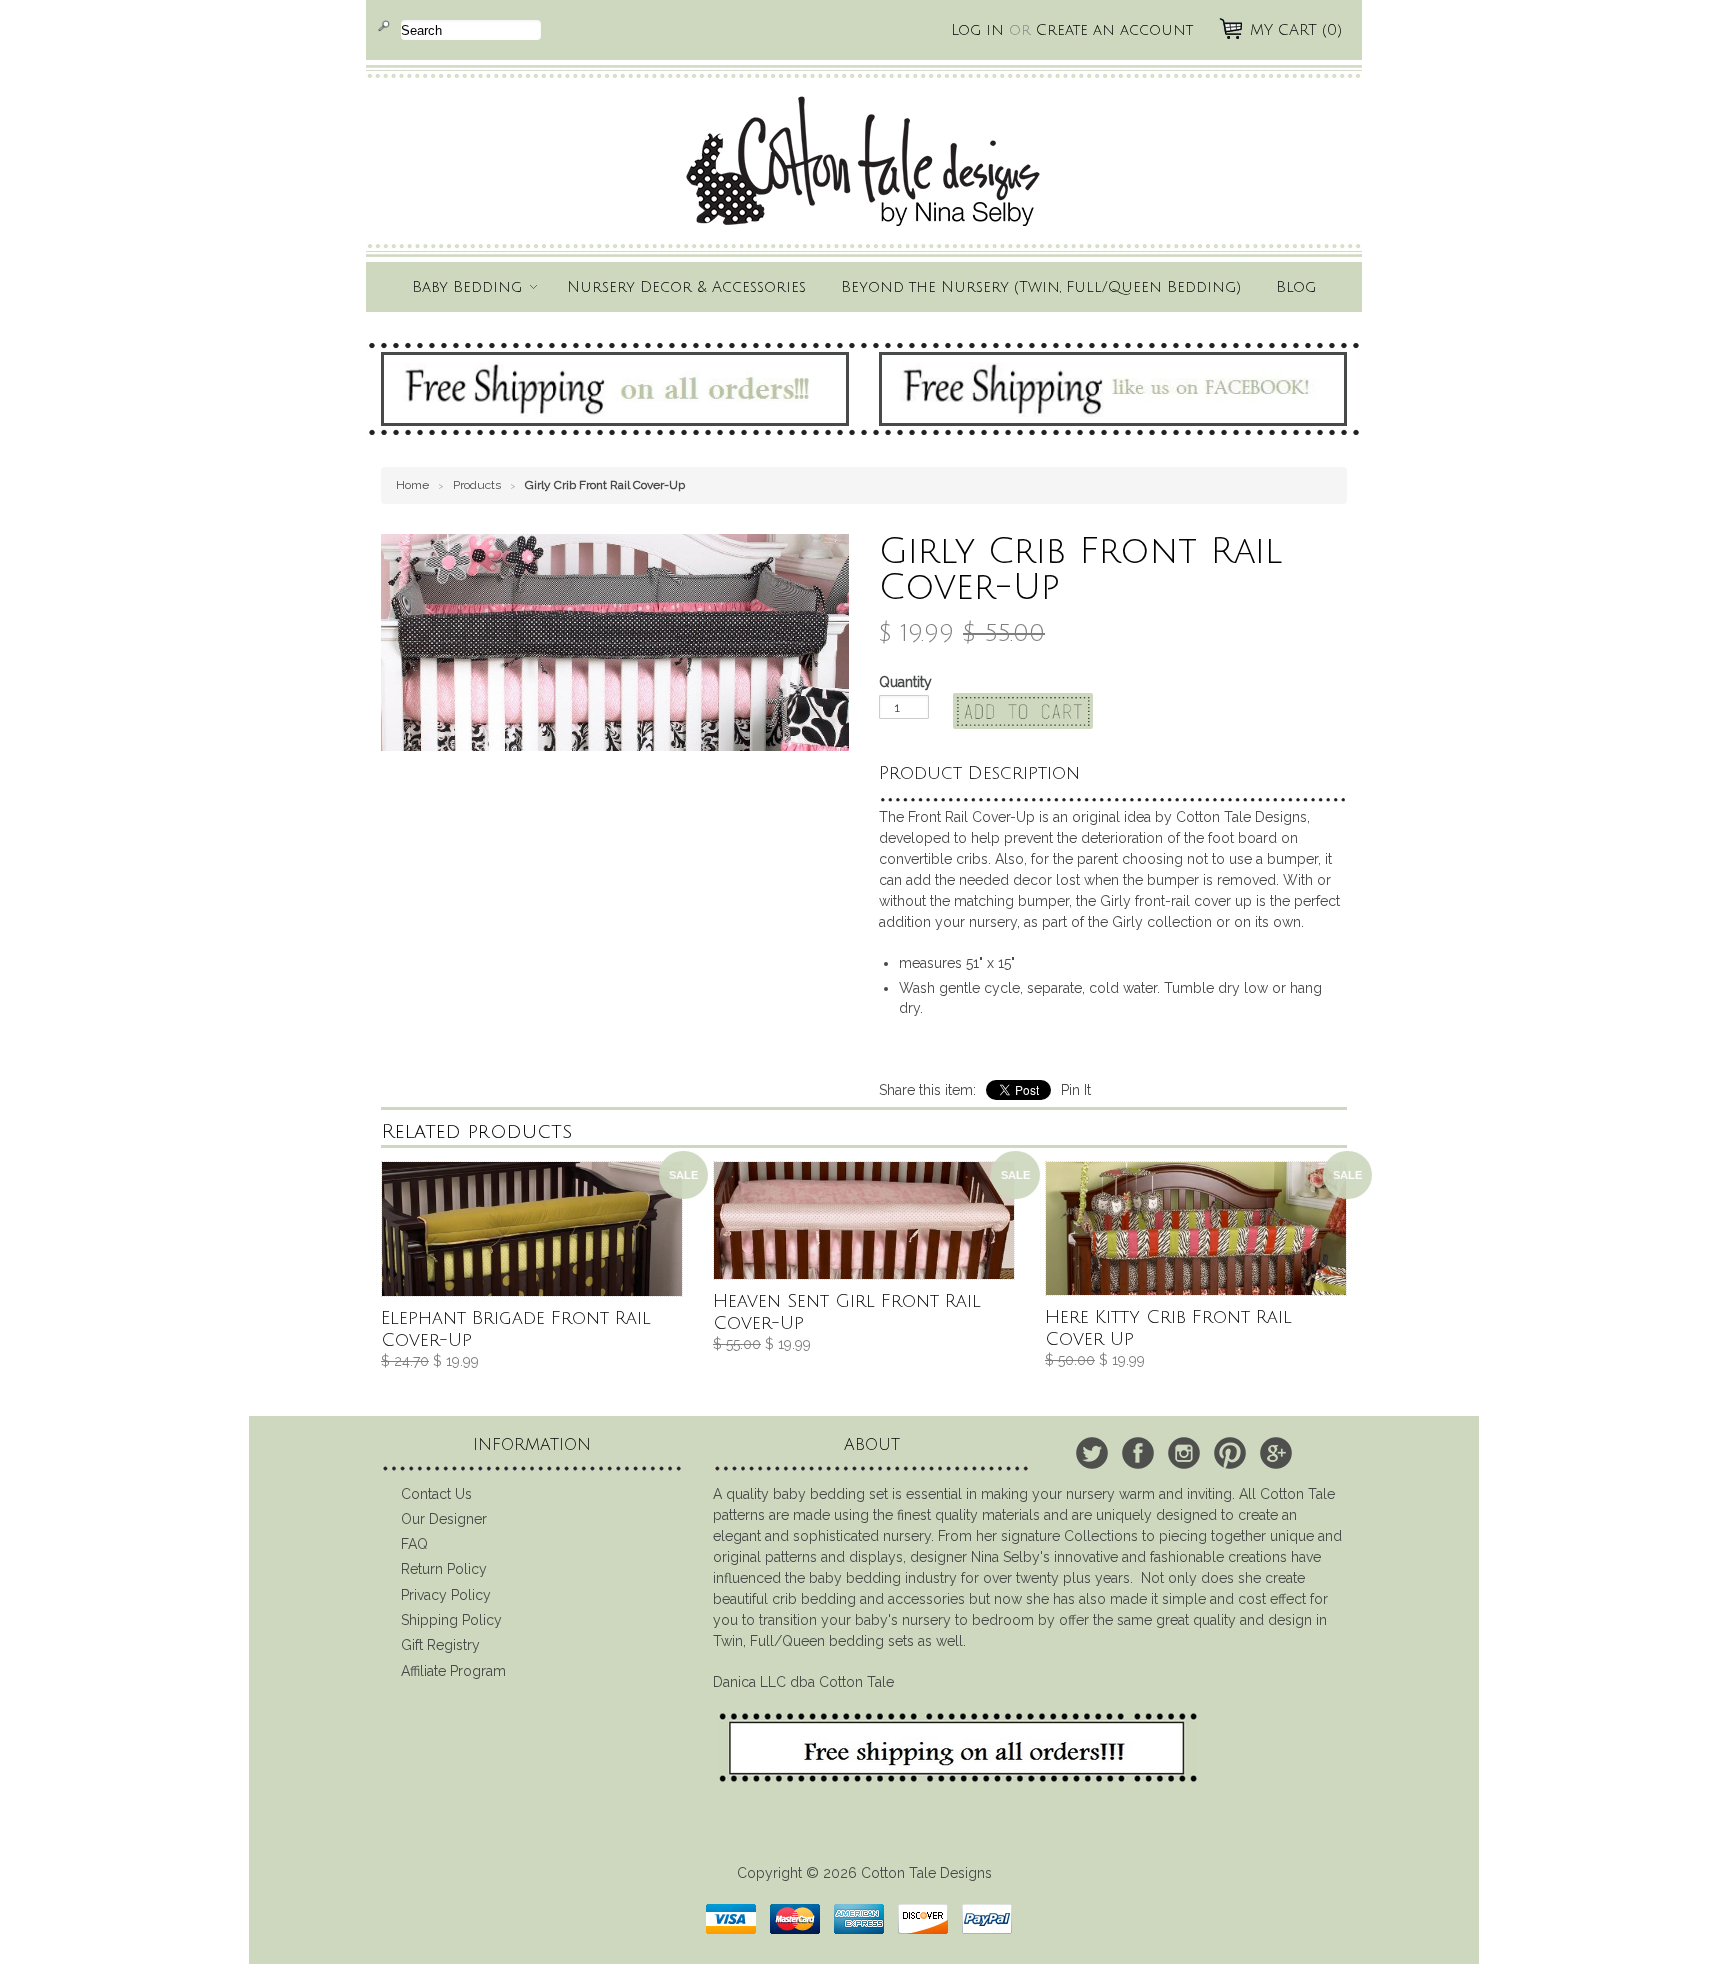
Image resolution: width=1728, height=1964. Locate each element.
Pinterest (1230, 1453)
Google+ (1276, 1453)
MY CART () (1296, 30)
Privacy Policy (446, 1595)
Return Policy (444, 1569)
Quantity (905, 682)
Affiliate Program (453, 1671)
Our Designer (444, 1519)
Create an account (1114, 30)
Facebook (1138, 1453)
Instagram (1184, 1453)
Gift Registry (440, 1645)
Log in (977, 30)
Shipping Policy (451, 1620)
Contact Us (436, 1494)
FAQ (414, 1544)
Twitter (1092, 1453)
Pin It (1076, 1090)
